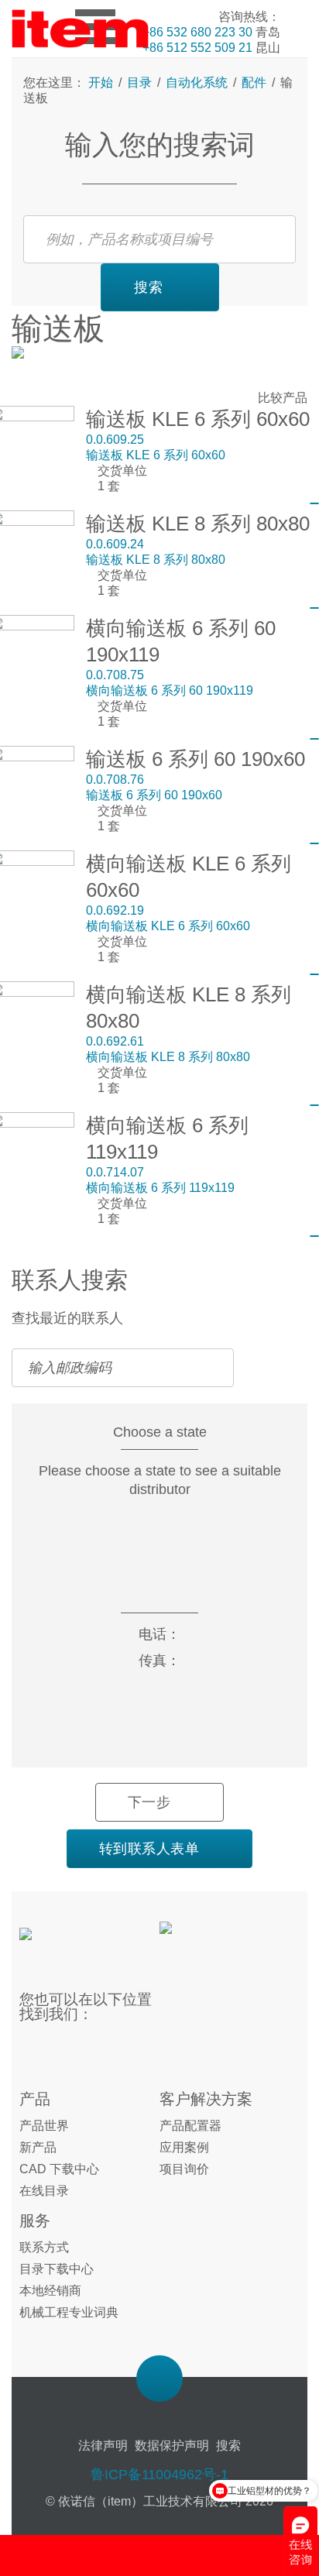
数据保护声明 (172, 2445)
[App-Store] (212, 1937)
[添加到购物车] (314, 503)
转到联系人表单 (149, 1849)
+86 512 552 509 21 (197, 48)
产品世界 (44, 2126)
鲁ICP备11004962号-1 (159, 2475)
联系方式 (44, 2247)
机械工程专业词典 (69, 2312)
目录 (139, 82)
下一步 (149, 1802)
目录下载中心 (57, 2269)
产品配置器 (190, 2126)
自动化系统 (197, 82)
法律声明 (103, 2445)
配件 (254, 82)
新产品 (38, 2147)
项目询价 (184, 2169)
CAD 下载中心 (59, 2169)
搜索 (149, 287)
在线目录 (44, 2191)
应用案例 (184, 2147)
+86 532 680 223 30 (197, 32)
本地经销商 (50, 2291)
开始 (102, 82)
